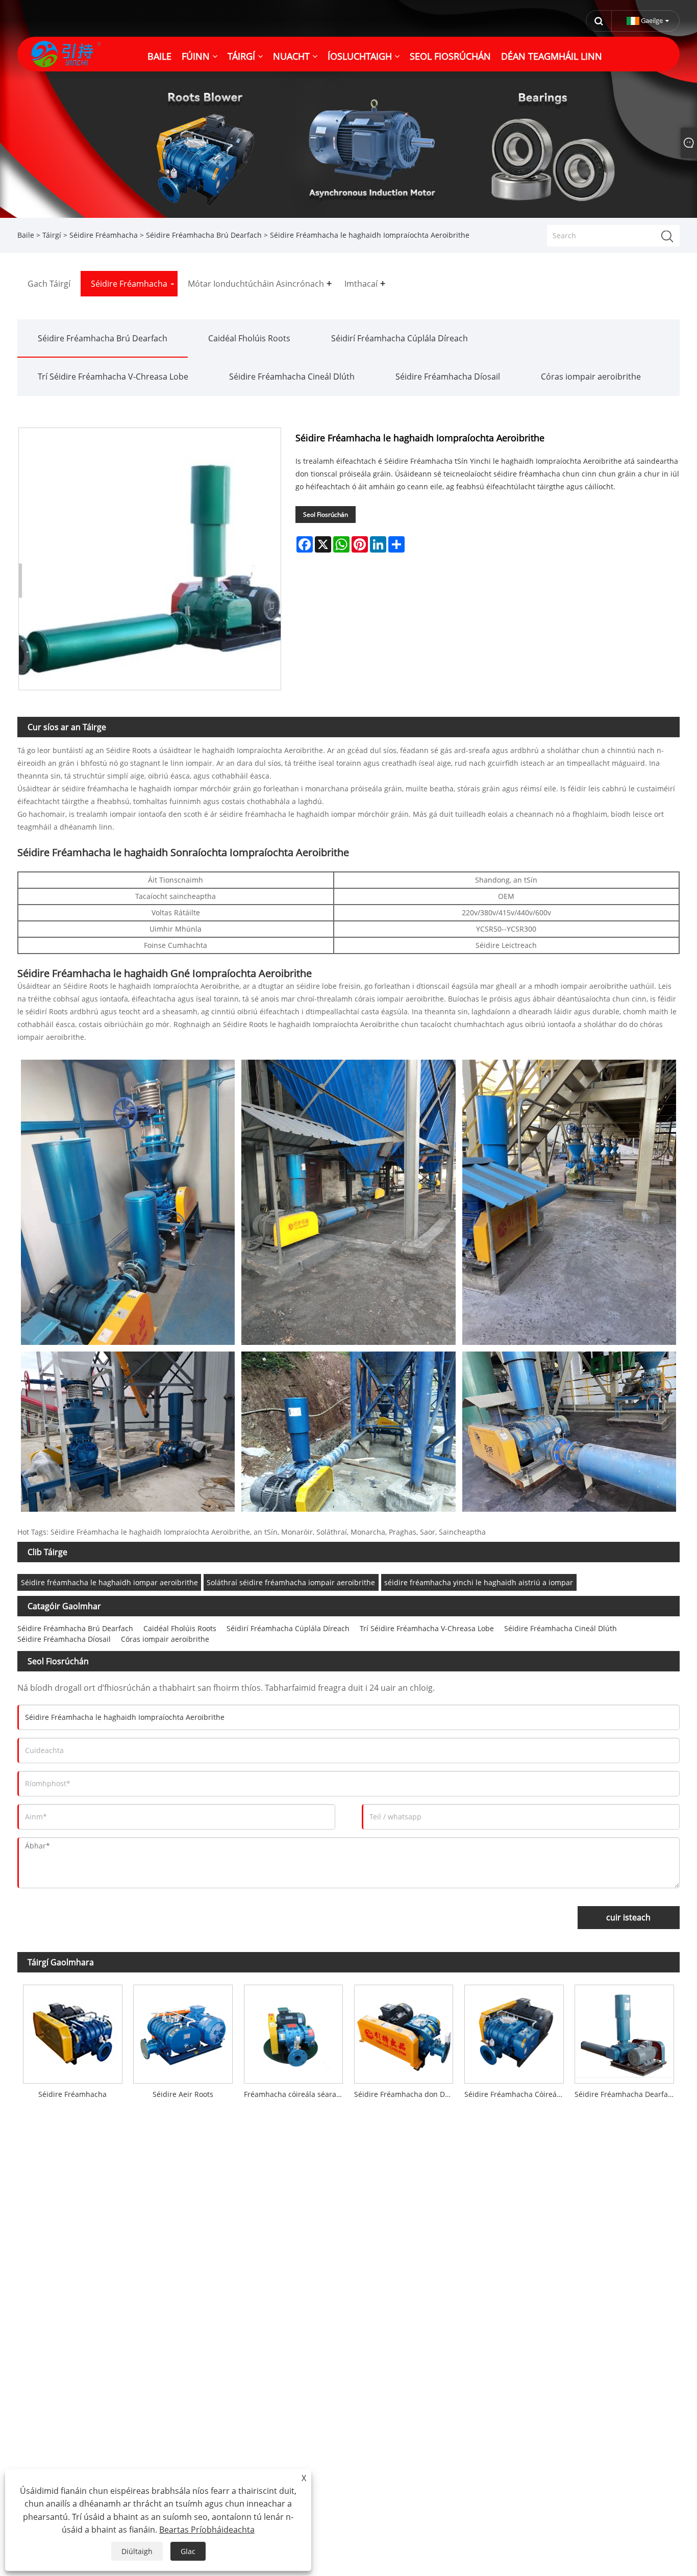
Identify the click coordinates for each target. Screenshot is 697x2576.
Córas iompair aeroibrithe (591, 377)
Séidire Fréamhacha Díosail (448, 377)
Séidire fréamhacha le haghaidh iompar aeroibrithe (109, 1582)
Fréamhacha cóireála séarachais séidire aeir (296, 2094)
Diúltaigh (137, 2551)
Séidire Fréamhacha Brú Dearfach (204, 235)
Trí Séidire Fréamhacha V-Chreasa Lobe (113, 377)
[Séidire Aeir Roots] (183, 2031)
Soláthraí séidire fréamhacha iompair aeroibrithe (291, 1582)
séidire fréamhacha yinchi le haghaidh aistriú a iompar (479, 1582)
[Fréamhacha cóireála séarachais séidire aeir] (293, 2031)
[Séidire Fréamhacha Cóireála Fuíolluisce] (514, 2031)
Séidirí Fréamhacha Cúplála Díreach (400, 338)
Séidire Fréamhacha (104, 235)
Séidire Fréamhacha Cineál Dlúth (292, 377)
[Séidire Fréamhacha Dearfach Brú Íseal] (624, 2031)
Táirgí (52, 235)
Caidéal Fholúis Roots (249, 338)
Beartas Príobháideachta (207, 2530)
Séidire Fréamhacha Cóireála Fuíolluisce (517, 2094)
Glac (188, 2551)
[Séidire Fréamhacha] (72, 2031)
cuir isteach (628, 1917)
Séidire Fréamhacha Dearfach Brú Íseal (627, 2094)
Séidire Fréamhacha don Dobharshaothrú (406, 2094)
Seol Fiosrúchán (326, 515)
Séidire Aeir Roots (183, 2094)
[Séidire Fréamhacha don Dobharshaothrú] (404, 2031)
